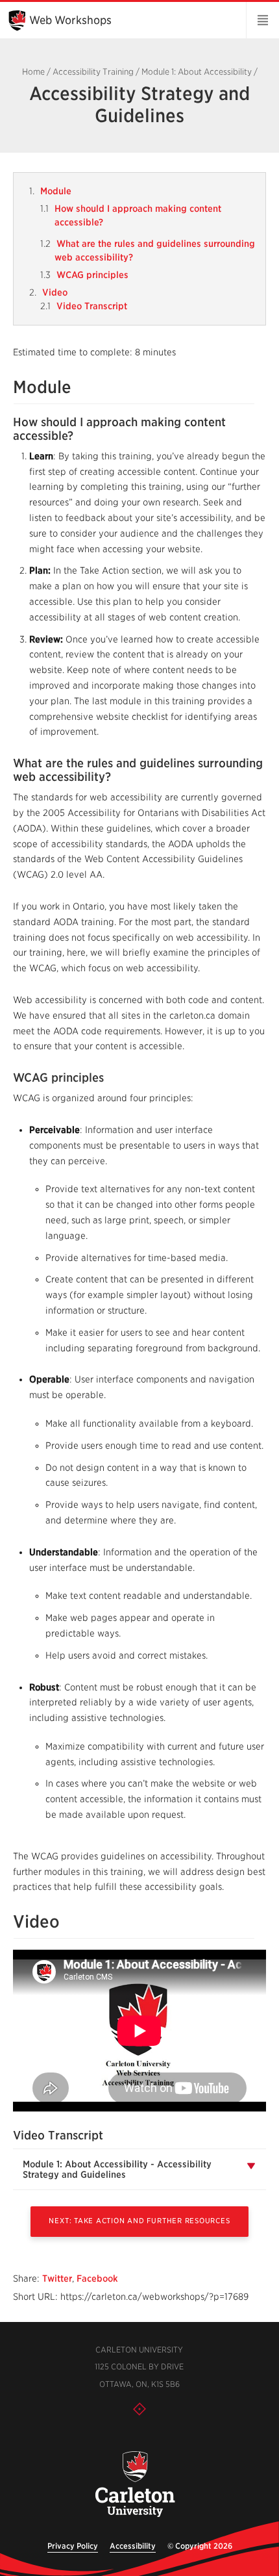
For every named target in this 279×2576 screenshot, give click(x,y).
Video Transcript (92, 306)
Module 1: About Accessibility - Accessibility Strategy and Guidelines (117, 2169)
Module (56, 191)
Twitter (57, 2278)
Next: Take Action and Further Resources (139, 2221)
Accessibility (133, 2546)
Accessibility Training (93, 72)
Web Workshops (70, 20)
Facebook (97, 2278)
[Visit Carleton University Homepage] (135, 2485)
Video (55, 292)
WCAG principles (92, 275)
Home (33, 72)
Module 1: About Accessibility (197, 72)
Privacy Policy (73, 2546)
